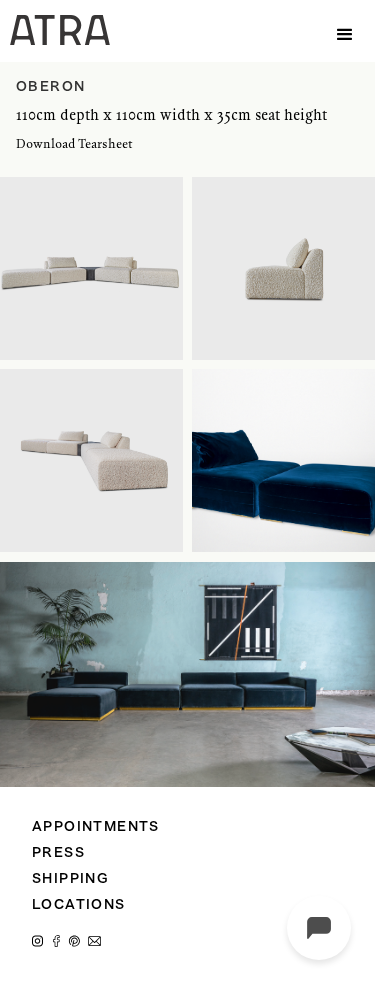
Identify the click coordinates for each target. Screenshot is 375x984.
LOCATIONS (79, 905)
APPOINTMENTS (96, 827)
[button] (345, 31)
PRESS (58, 853)
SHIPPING (70, 879)
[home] (55, 30)
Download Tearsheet (74, 143)
